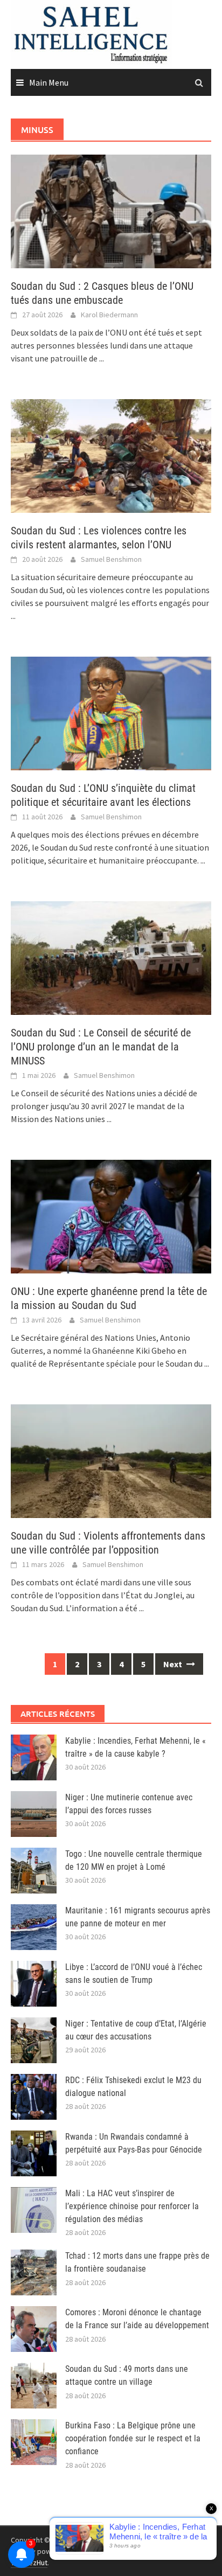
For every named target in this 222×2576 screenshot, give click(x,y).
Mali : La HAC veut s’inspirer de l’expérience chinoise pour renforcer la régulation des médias (132, 2206)
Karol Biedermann (109, 315)
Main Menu (49, 82)
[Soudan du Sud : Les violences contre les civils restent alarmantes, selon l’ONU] (111, 455)
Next (174, 1664)
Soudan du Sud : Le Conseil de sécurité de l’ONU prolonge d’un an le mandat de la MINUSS (101, 1047)
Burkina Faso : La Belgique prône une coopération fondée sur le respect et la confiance (133, 2438)
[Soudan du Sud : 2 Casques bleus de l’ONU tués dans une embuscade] (111, 210)
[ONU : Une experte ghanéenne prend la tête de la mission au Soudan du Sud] (111, 1215)
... (102, 358)
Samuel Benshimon (111, 559)
